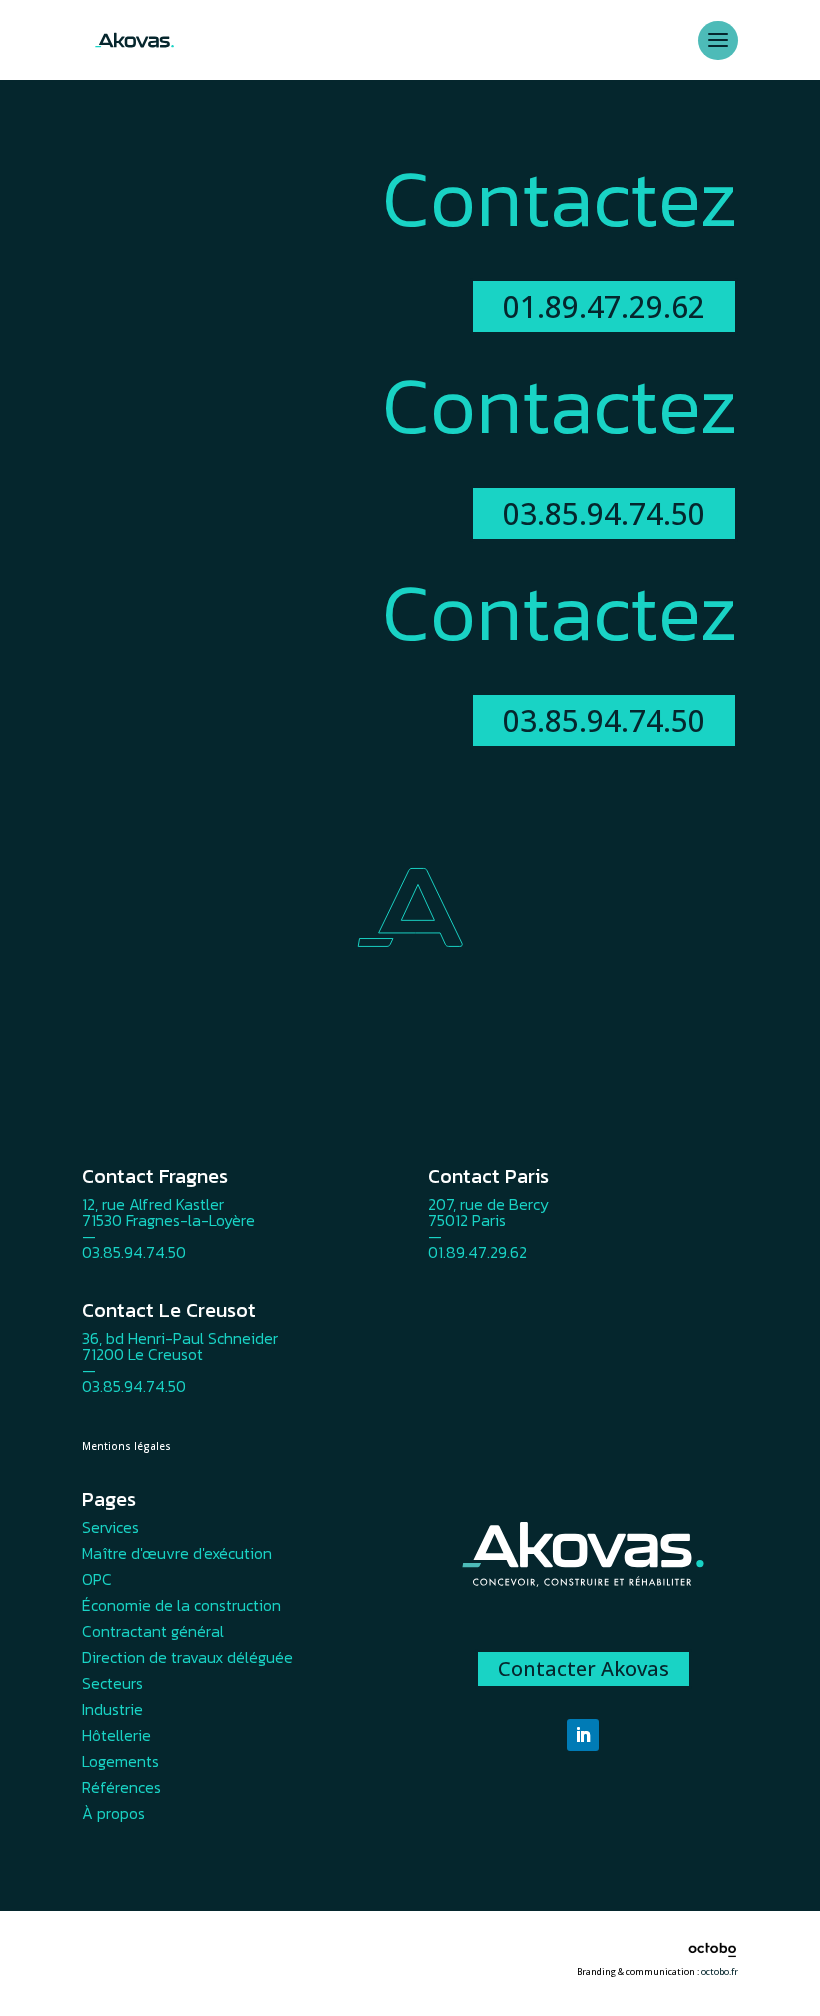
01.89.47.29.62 (604, 306)
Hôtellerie (116, 1735)
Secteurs (112, 1683)
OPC (97, 1579)
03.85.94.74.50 (604, 513)
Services (110, 1527)
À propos (113, 1813)
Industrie (112, 1709)
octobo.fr (719, 1971)
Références (121, 1787)
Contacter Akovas (583, 1668)
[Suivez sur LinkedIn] (583, 1735)
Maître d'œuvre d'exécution (177, 1553)
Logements (120, 1761)
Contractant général (153, 1631)
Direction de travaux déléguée (187, 1657)
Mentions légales (126, 1446)
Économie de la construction (181, 1605)
